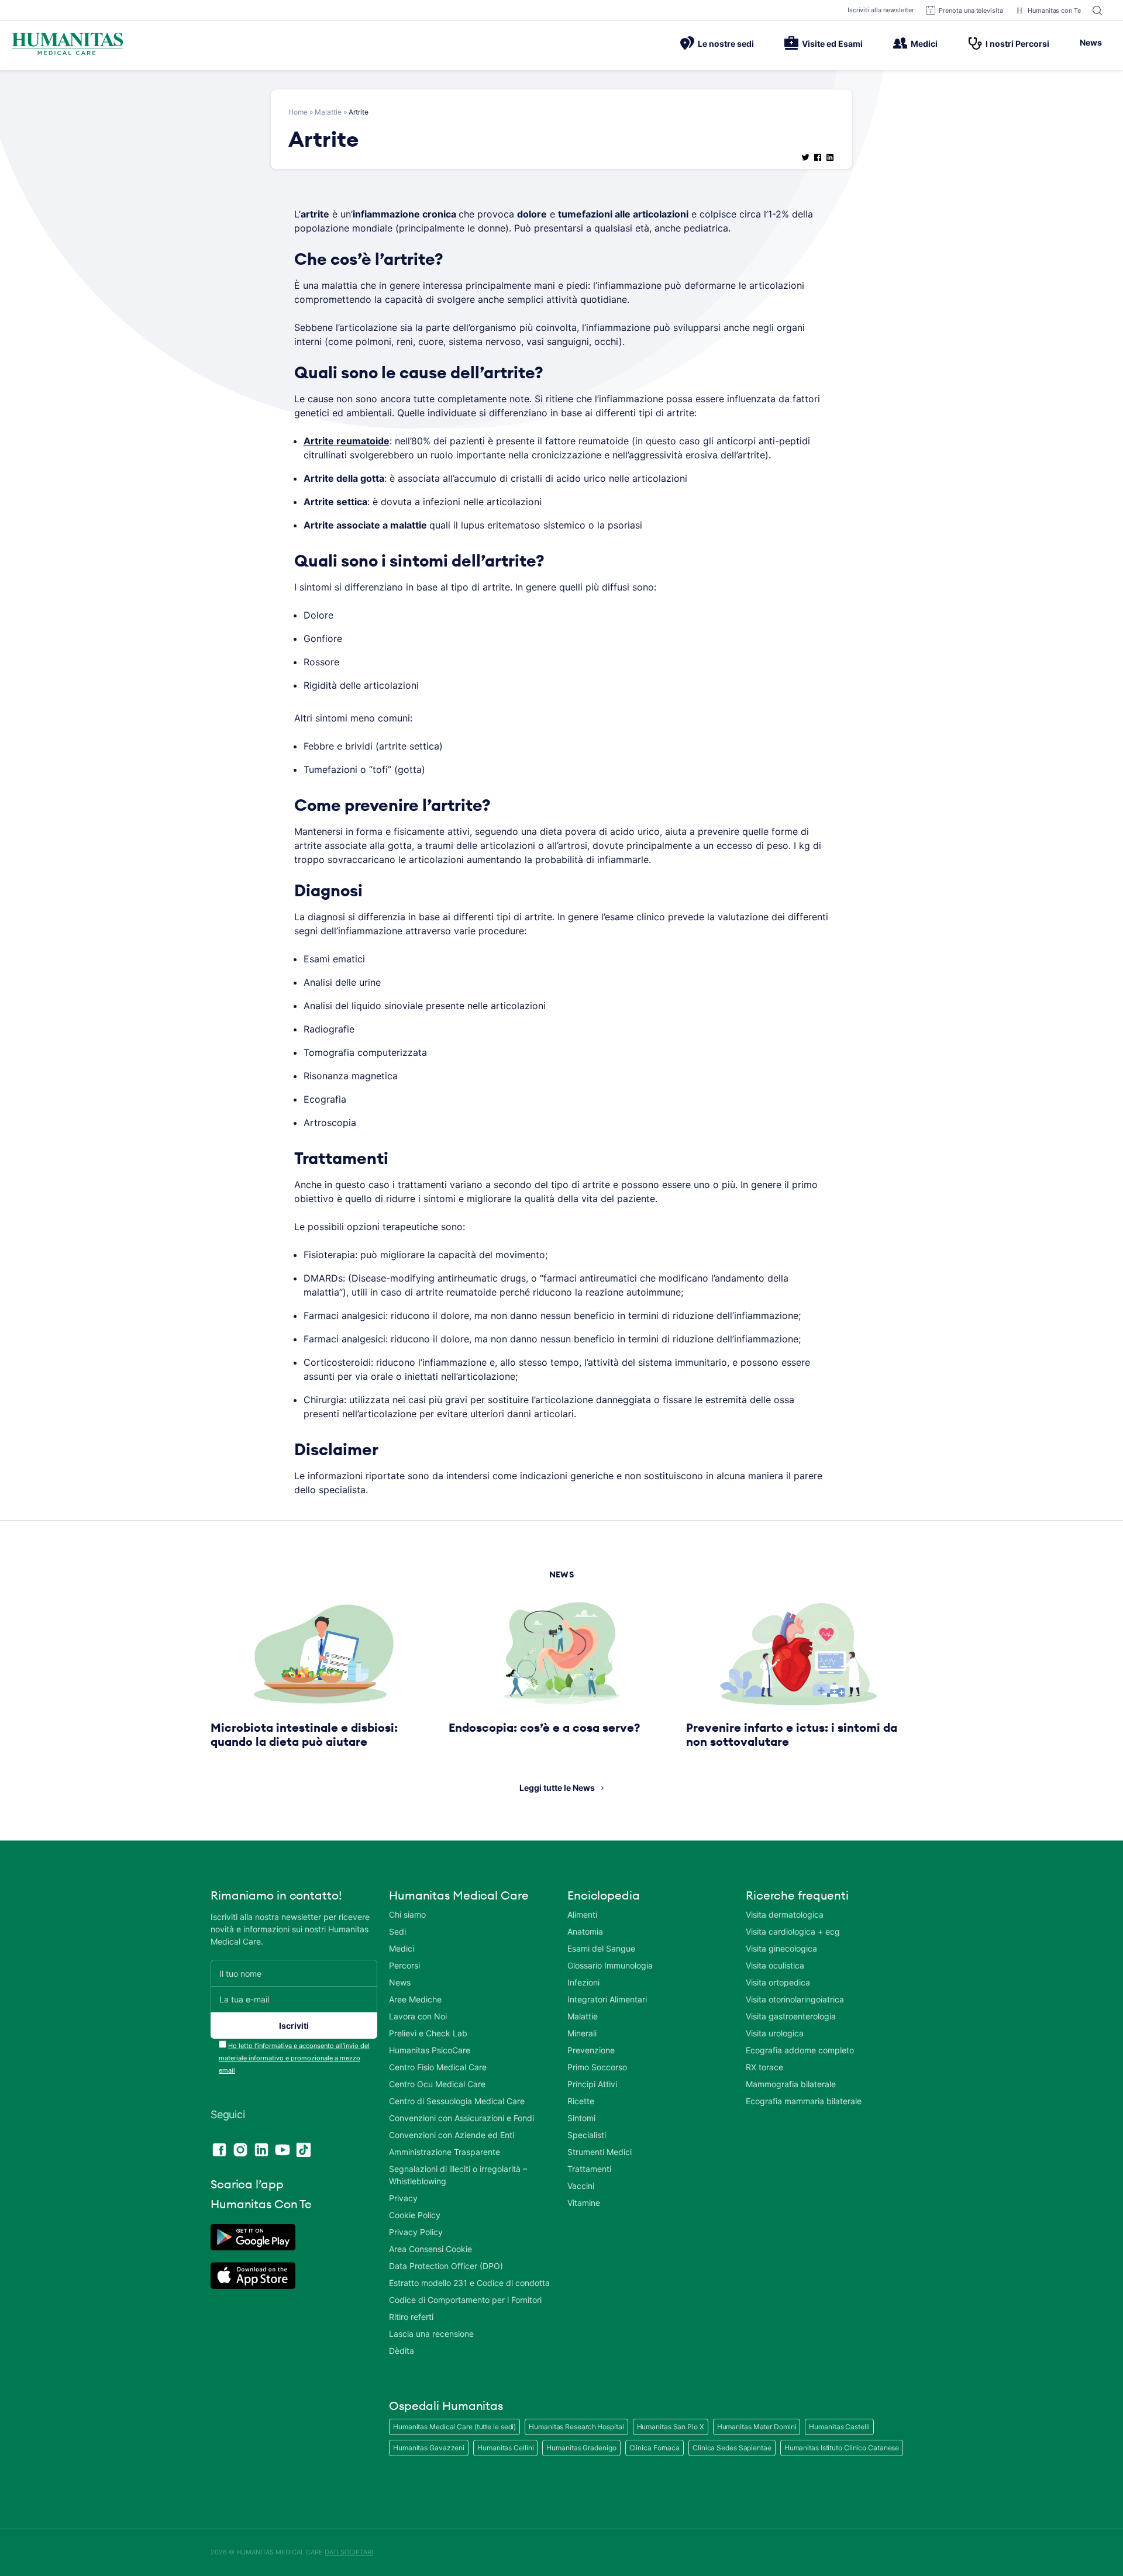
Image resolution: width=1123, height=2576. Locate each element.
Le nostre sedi (726, 44)
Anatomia (585, 1931)
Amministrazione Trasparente (445, 2152)
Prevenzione (591, 2050)
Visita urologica (775, 2033)
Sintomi (581, 2118)
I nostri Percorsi (1017, 44)
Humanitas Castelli (839, 2427)
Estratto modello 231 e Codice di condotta (469, 2283)
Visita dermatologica (785, 1914)
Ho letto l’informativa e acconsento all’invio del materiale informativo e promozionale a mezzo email (294, 2058)
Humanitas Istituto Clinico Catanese (842, 2448)
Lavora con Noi (418, 2016)
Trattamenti (589, 2169)
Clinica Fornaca (655, 2448)
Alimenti (582, 1914)
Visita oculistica (775, 1965)
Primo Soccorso (597, 2067)
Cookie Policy (415, 2215)
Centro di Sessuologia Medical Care (457, 2101)
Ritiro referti (411, 2317)
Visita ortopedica (778, 1982)
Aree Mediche (415, 1999)
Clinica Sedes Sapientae (732, 2448)
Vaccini (581, 2186)
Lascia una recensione (431, 2334)
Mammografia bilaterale (791, 2084)
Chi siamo (407, 1914)
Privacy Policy (416, 2232)
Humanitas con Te (1054, 11)
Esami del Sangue (601, 1948)
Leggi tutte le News (557, 1788)
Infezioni (583, 1982)
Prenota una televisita (971, 11)
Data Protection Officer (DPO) (446, 2266)
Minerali (582, 2033)
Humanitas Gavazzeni (429, 2448)
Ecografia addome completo (800, 2050)
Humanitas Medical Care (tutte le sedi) (454, 2427)
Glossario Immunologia (610, 1965)
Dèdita (402, 2351)
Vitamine (584, 2203)
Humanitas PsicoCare (430, 2050)
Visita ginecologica (781, 1948)
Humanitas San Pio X (671, 2427)
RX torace (764, 2067)
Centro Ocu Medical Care (437, 2084)
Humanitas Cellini (505, 2448)
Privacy (403, 2198)
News (1091, 42)
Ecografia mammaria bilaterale (804, 2101)
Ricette (581, 2101)
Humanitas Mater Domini (757, 2427)
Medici (924, 44)
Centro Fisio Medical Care (438, 2067)
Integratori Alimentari (607, 1999)
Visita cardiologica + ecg (793, 1931)
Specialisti (587, 2135)
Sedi (397, 1931)
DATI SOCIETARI (349, 2552)
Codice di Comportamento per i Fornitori (465, 2300)
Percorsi (404, 1965)
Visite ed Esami (832, 44)
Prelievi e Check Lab (428, 2033)
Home (298, 112)
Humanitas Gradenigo (581, 2448)
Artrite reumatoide (347, 441)
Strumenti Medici (600, 2152)
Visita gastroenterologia (791, 2016)
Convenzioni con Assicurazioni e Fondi (461, 2118)
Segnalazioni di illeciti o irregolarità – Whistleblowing (458, 2175)
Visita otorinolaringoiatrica (795, 1999)
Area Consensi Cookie (430, 2249)
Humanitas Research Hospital (576, 2427)
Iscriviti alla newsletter (881, 10)
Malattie (328, 112)
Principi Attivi (592, 2084)
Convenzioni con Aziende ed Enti (452, 2135)
